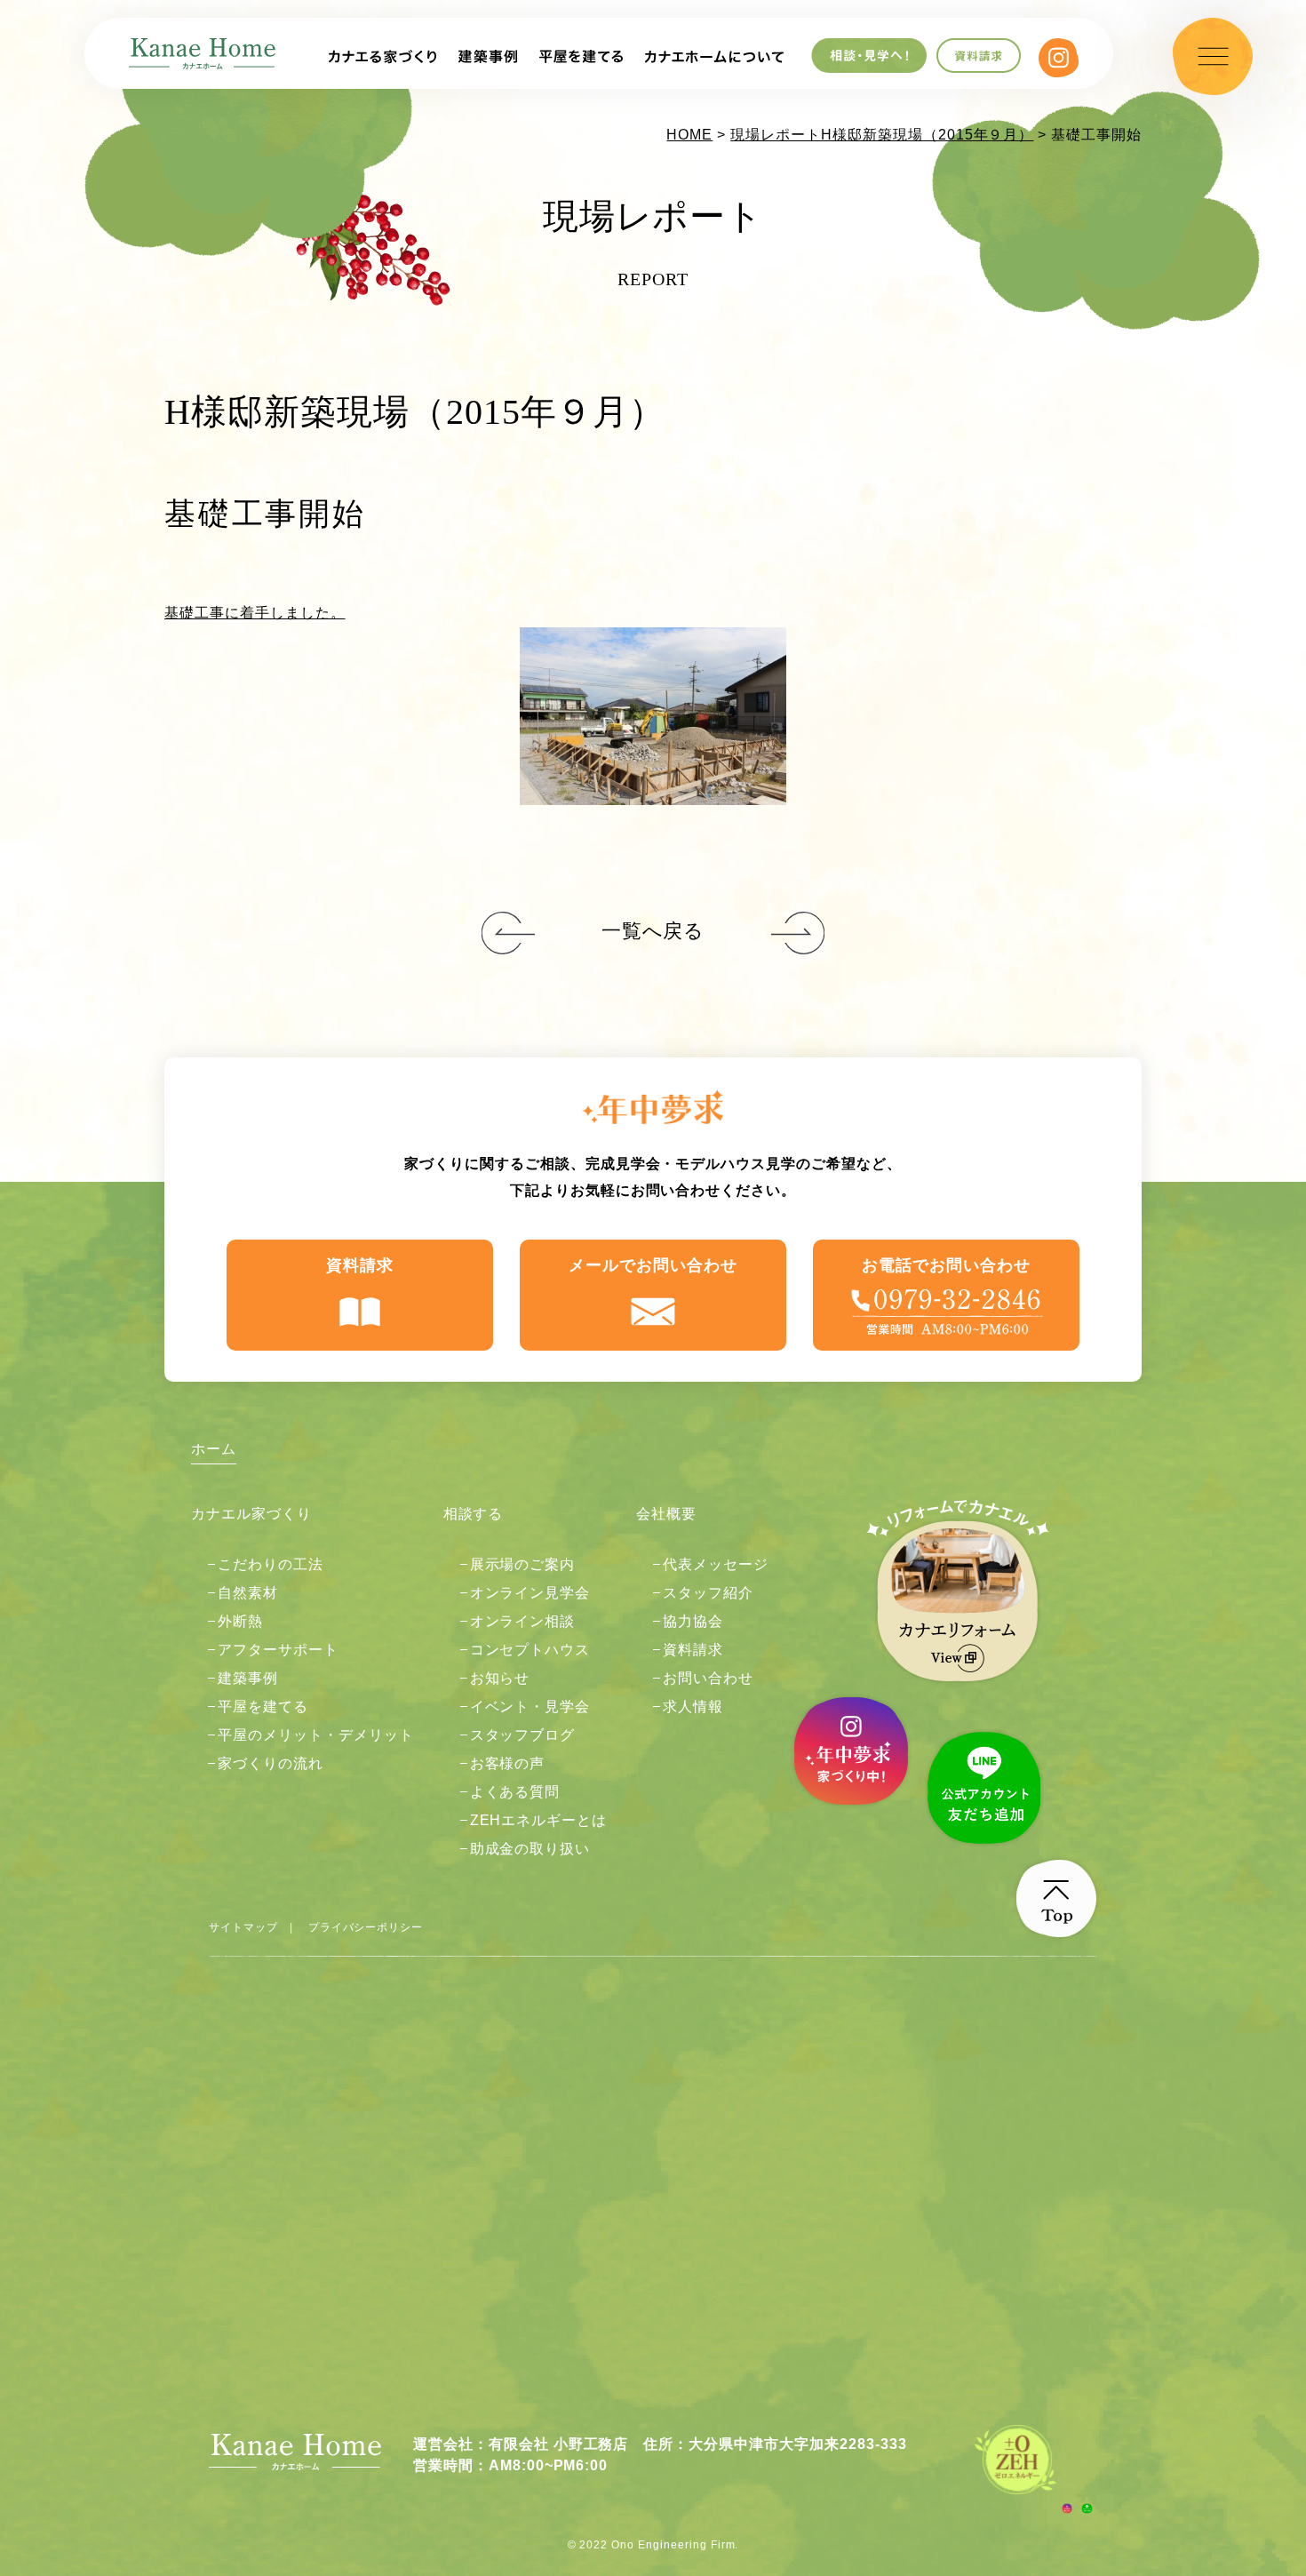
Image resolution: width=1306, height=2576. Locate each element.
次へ (508, 934)
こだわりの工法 (271, 1564)
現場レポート (776, 135)
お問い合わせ (708, 1678)
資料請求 (360, 1265)
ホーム (214, 1449)
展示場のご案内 (523, 1564)
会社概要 (666, 1514)
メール (653, 1265)
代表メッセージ (716, 1564)
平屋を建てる (263, 1707)
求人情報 (693, 1707)
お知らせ (500, 1678)
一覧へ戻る (653, 931)
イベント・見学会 (530, 1707)
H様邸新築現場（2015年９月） (927, 135)
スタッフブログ (523, 1735)
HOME (689, 135)
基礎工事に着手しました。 (255, 613)
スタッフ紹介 (708, 1593)
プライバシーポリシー (366, 1927)
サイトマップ (243, 1927)
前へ (798, 934)
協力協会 (693, 1621)
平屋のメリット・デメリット (315, 1735)
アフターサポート (278, 1650)
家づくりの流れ (271, 1763)
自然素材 (248, 1593)
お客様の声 (508, 1763)
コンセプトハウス (530, 1650)
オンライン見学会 (530, 1593)
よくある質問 (515, 1792)
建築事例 (248, 1678)
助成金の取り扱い (530, 1849)
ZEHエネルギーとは (539, 1820)
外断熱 (240, 1621)
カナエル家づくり (251, 1514)
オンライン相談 (523, 1621)
